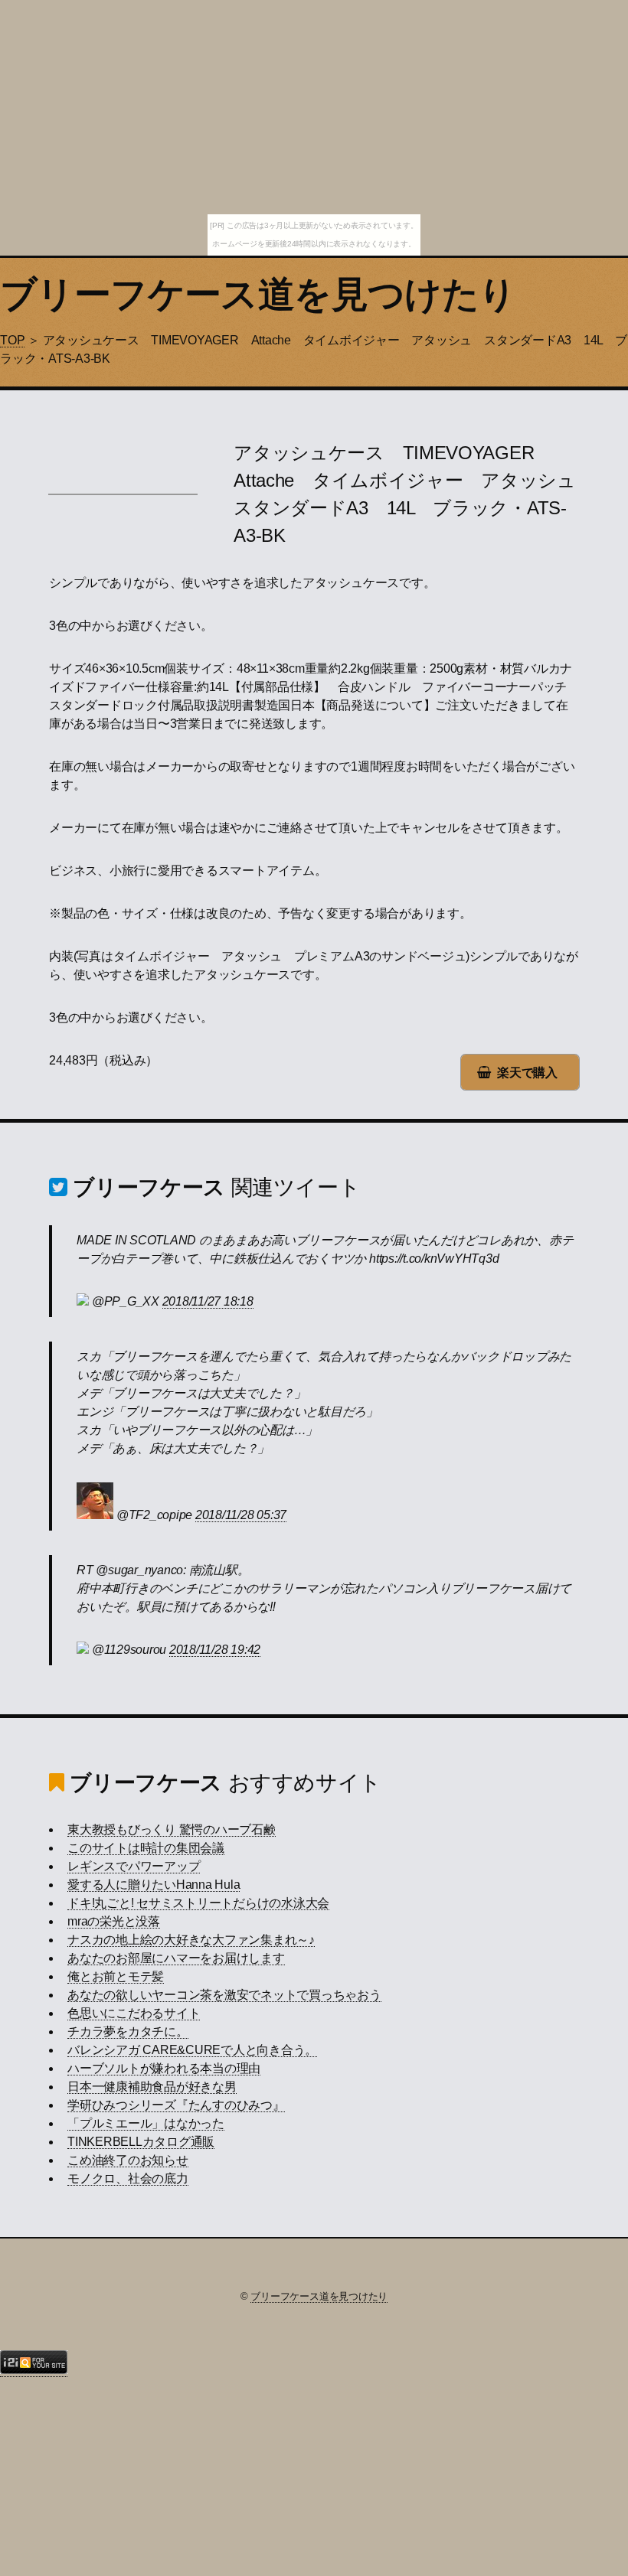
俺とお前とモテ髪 (116, 1976)
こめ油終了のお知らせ (128, 2160)
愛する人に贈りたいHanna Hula (154, 1885)
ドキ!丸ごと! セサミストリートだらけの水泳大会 (198, 1903)
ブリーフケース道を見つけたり (258, 294)
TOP (12, 340)
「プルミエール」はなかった (146, 2123)
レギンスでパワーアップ (134, 1866)
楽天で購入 (527, 1073)
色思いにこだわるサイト (134, 2013)
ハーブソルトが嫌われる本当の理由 (164, 2068)
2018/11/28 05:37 (241, 1515)
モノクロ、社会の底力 (128, 2178)
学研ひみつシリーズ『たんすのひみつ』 (176, 2105)
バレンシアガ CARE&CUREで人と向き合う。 (192, 2050)
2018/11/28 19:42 (215, 1650)
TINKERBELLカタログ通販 (141, 2142)
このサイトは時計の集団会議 (146, 1848)
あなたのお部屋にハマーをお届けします (176, 1958)
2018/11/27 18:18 (208, 1301)
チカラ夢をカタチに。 (128, 2031)
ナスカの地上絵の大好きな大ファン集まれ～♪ (191, 1940)
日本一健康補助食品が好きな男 (152, 2087)
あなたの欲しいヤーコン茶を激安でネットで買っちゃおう (224, 1995)
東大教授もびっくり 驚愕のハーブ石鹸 (172, 1829)
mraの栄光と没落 (114, 1921)
